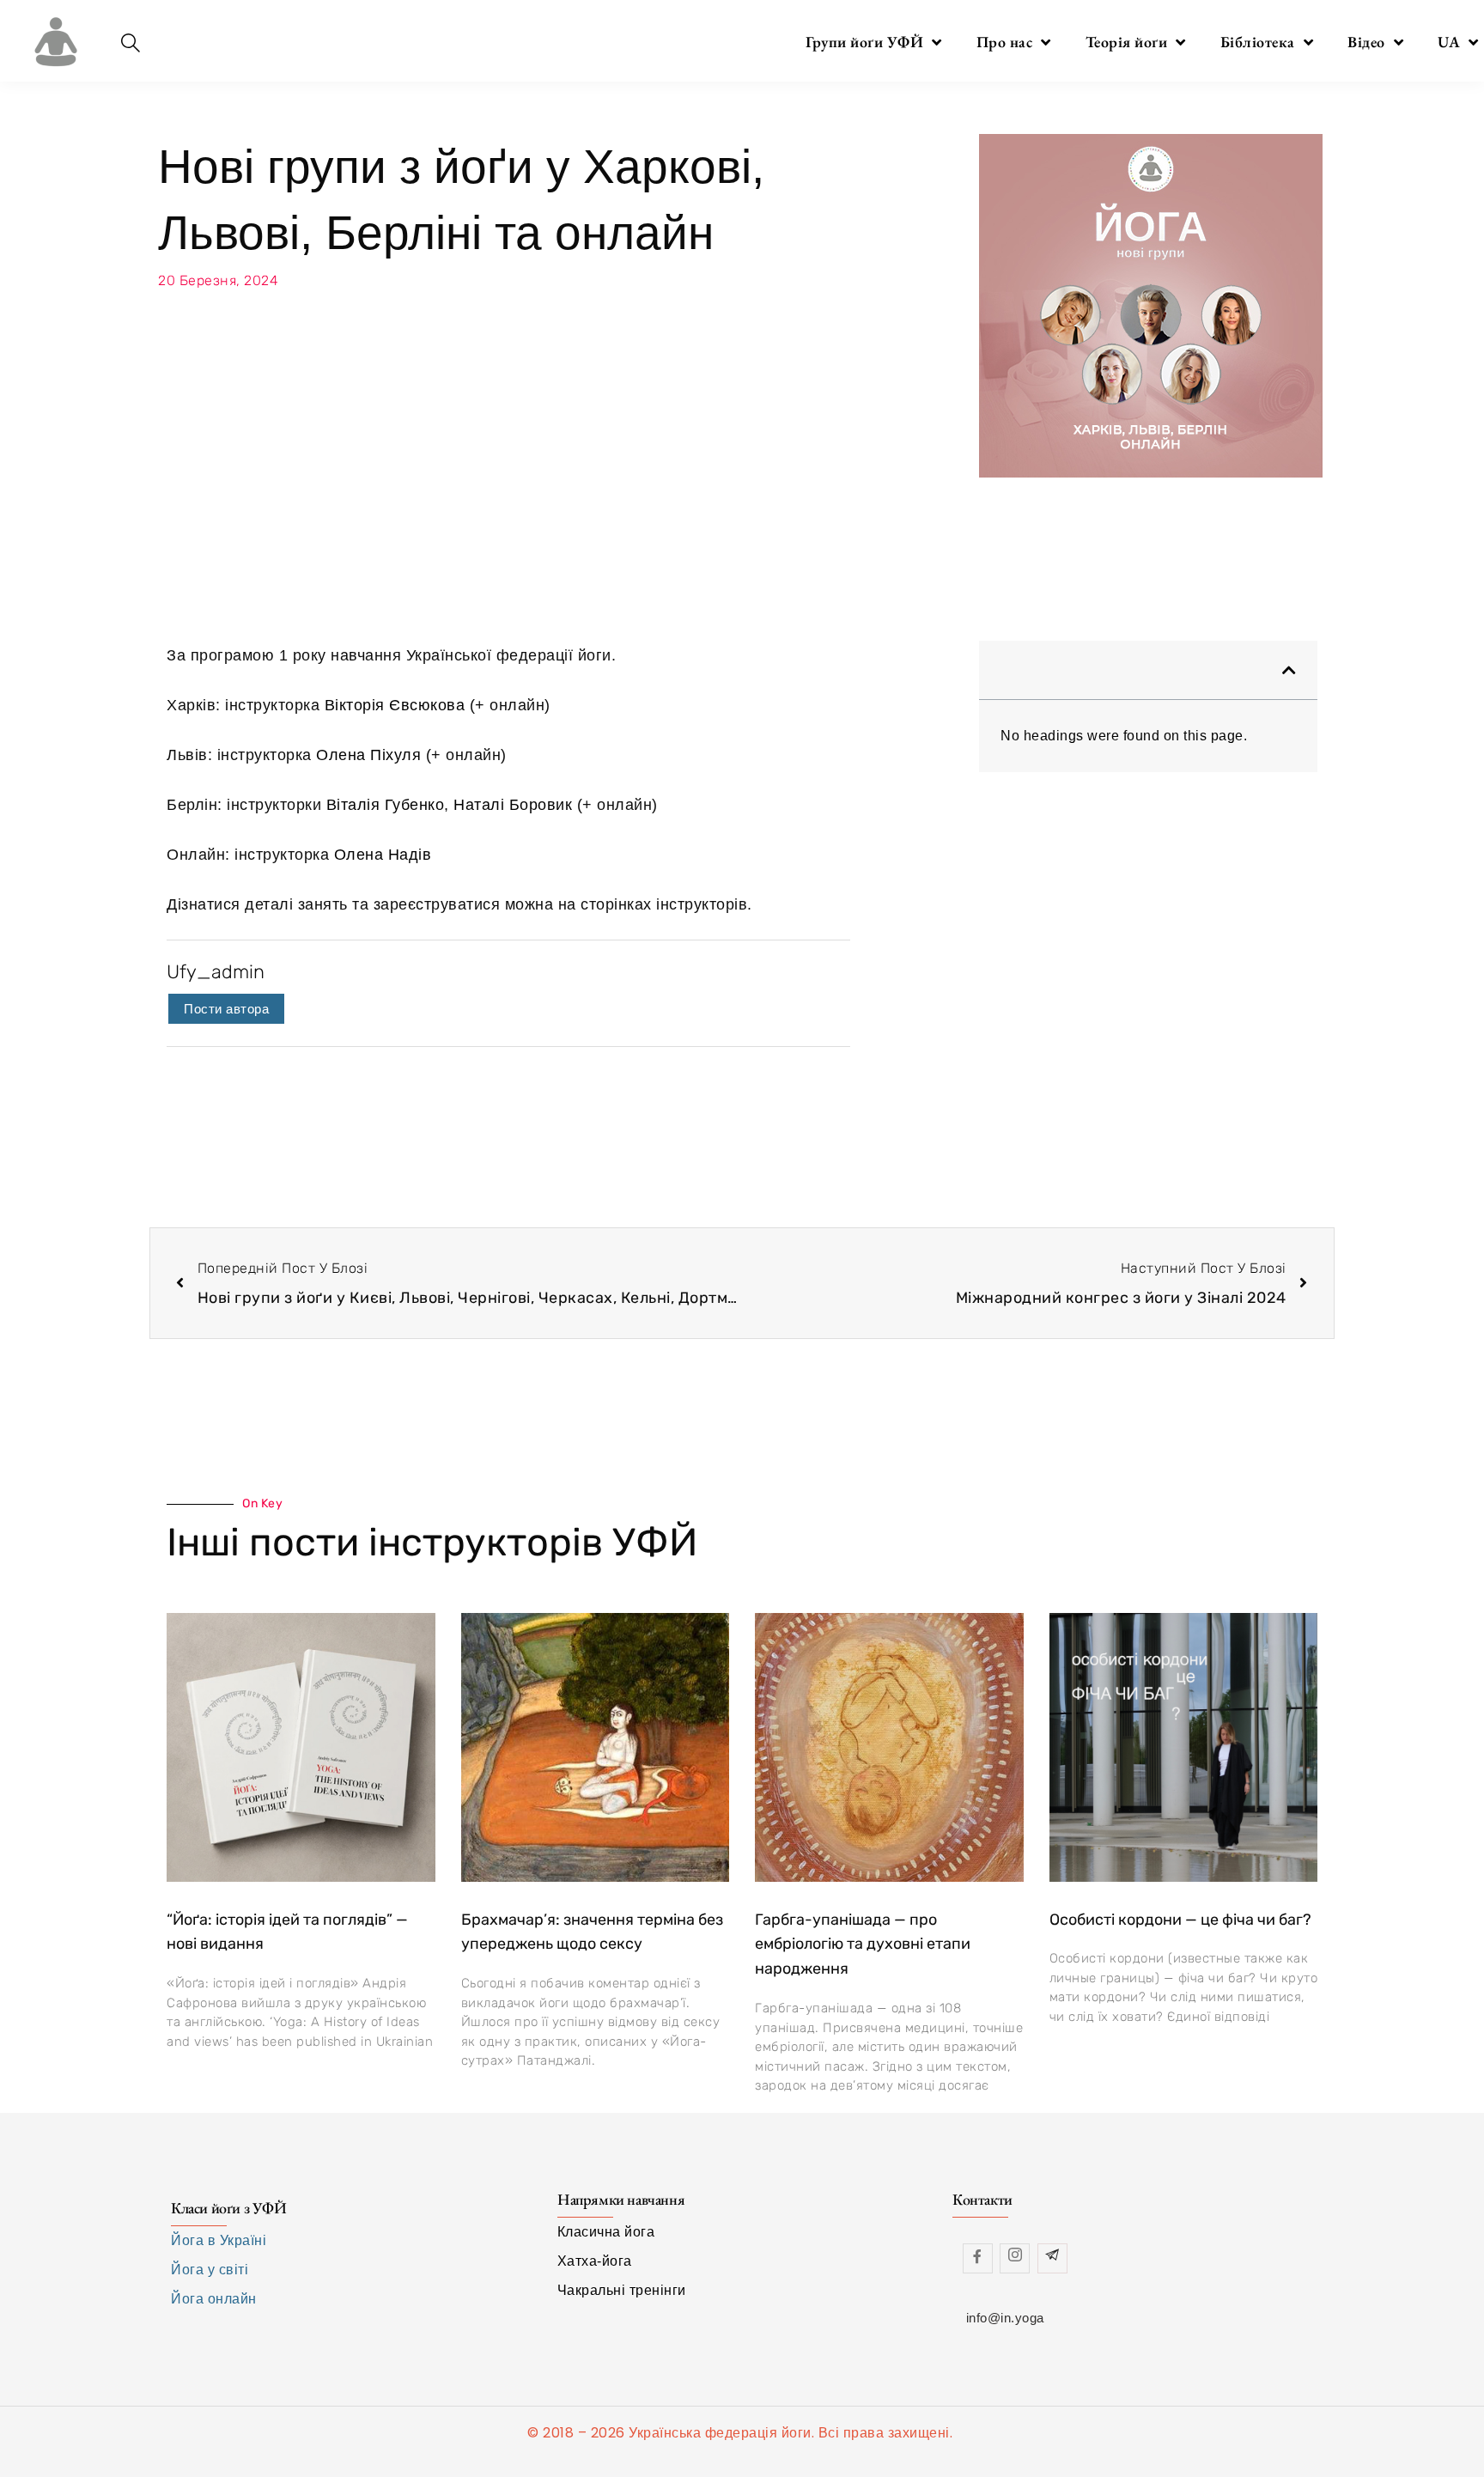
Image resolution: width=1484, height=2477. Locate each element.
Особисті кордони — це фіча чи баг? (1180, 1920)
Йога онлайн (214, 2299)
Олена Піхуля (368, 755)
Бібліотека (1258, 42)
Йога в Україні (219, 2240)
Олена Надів (383, 855)
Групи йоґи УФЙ (864, 42)
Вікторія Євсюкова (395, 705)
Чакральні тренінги (622, 2290)
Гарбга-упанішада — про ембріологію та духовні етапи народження (863, 1944)
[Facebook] (978, 2258)
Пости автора (226, 1009)
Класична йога (606, 2232)
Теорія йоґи (1127, 42)
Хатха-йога (595, 2261)
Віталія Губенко (386, 805)
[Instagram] (1015, 2258)
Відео (1366, 42)
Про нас (1005, 42)
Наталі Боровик (513, 805)
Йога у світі (210, 2270)
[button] (1289, 670)
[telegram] (1052, 2258)
